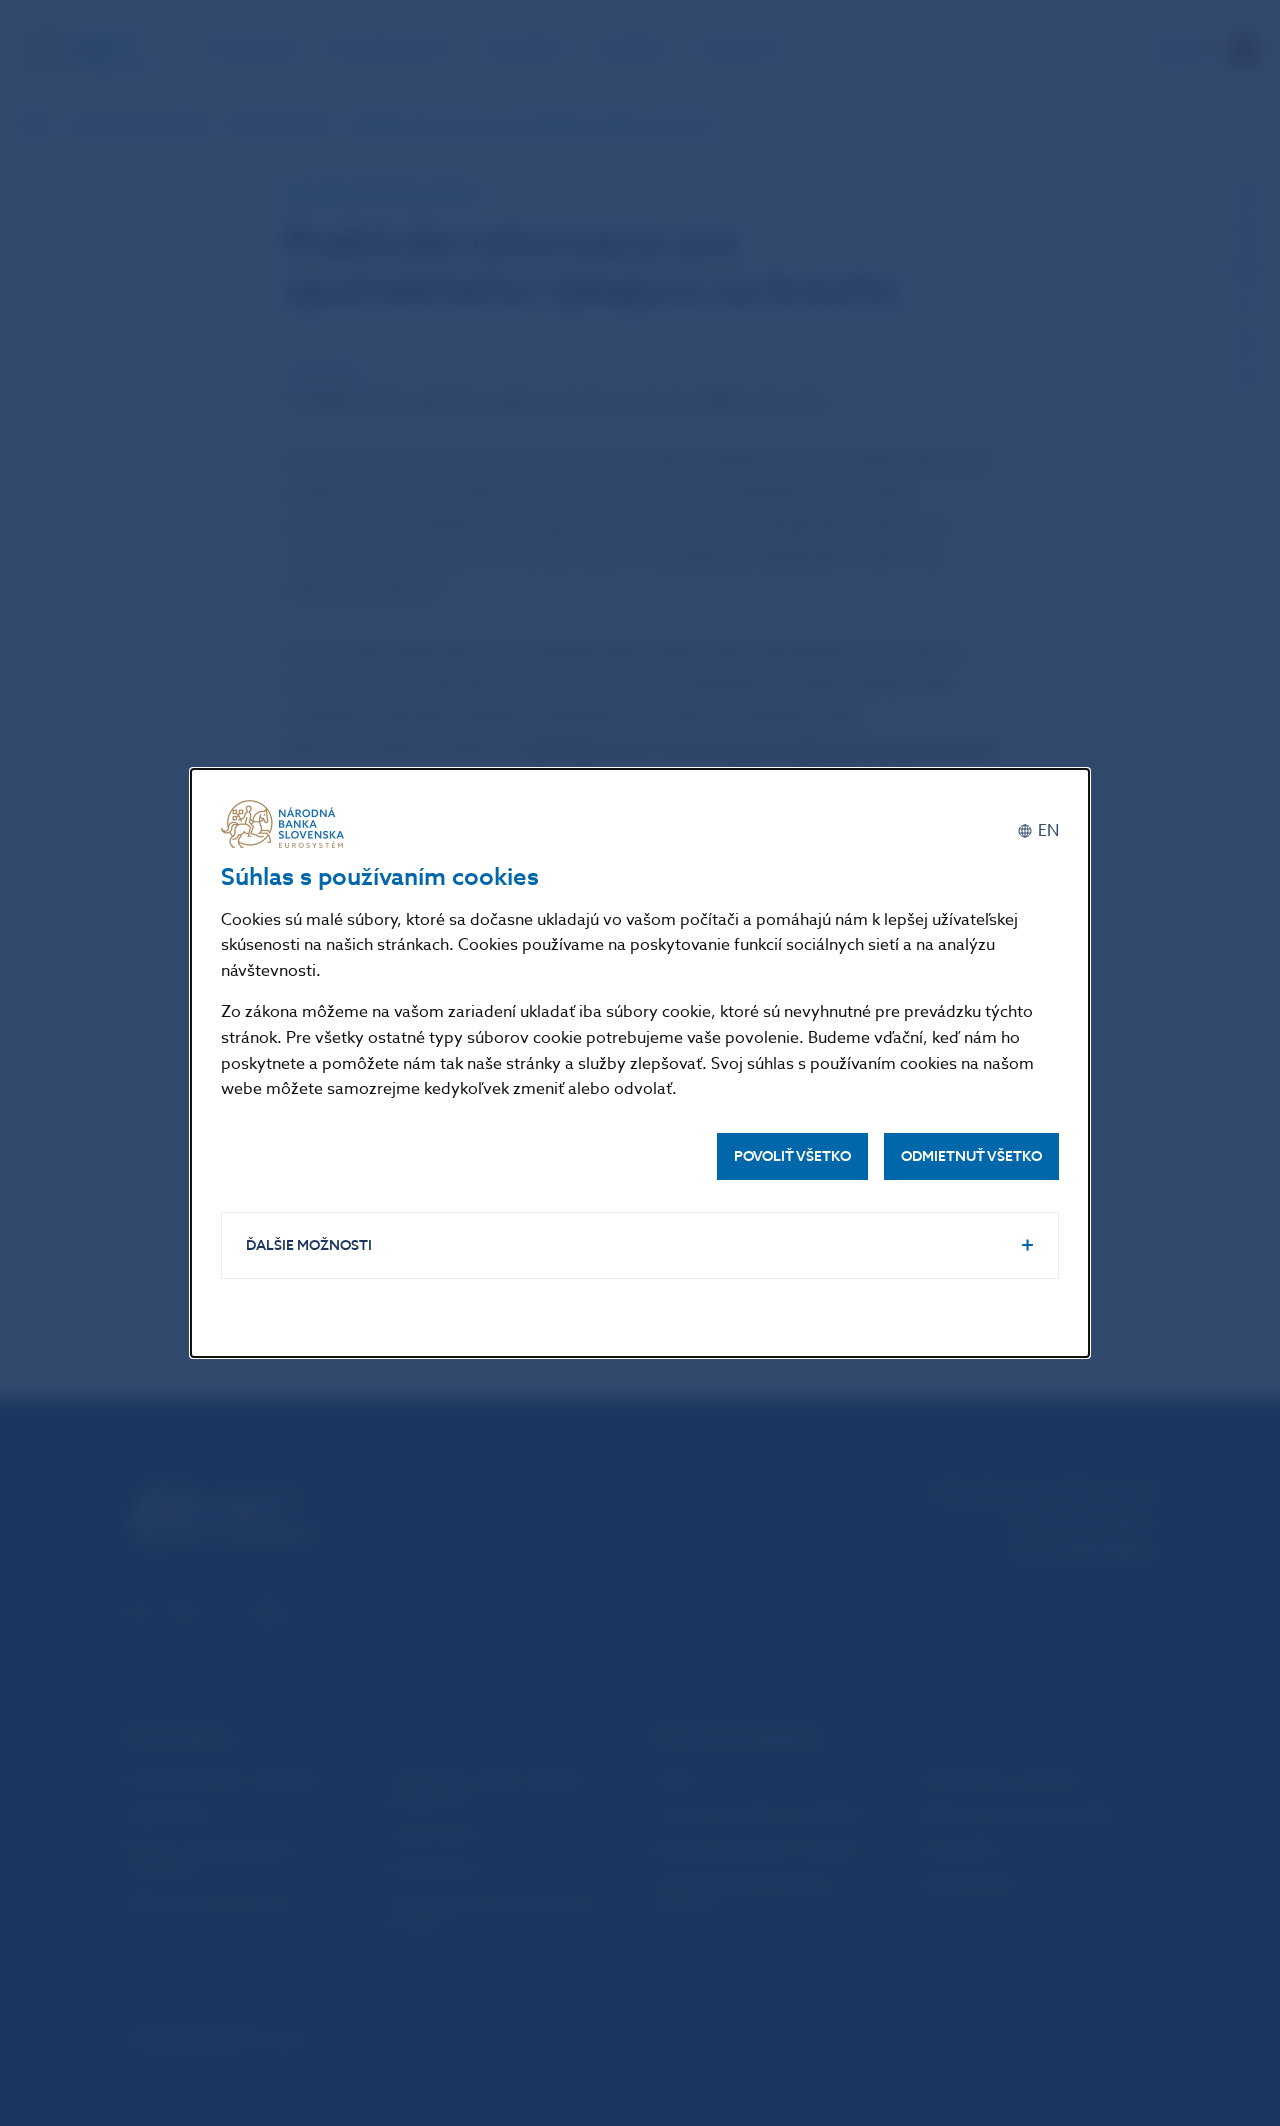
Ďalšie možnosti (309, 1245)
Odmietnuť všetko (971, 1156)
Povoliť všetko (792, 1156)
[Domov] (286, 824)
